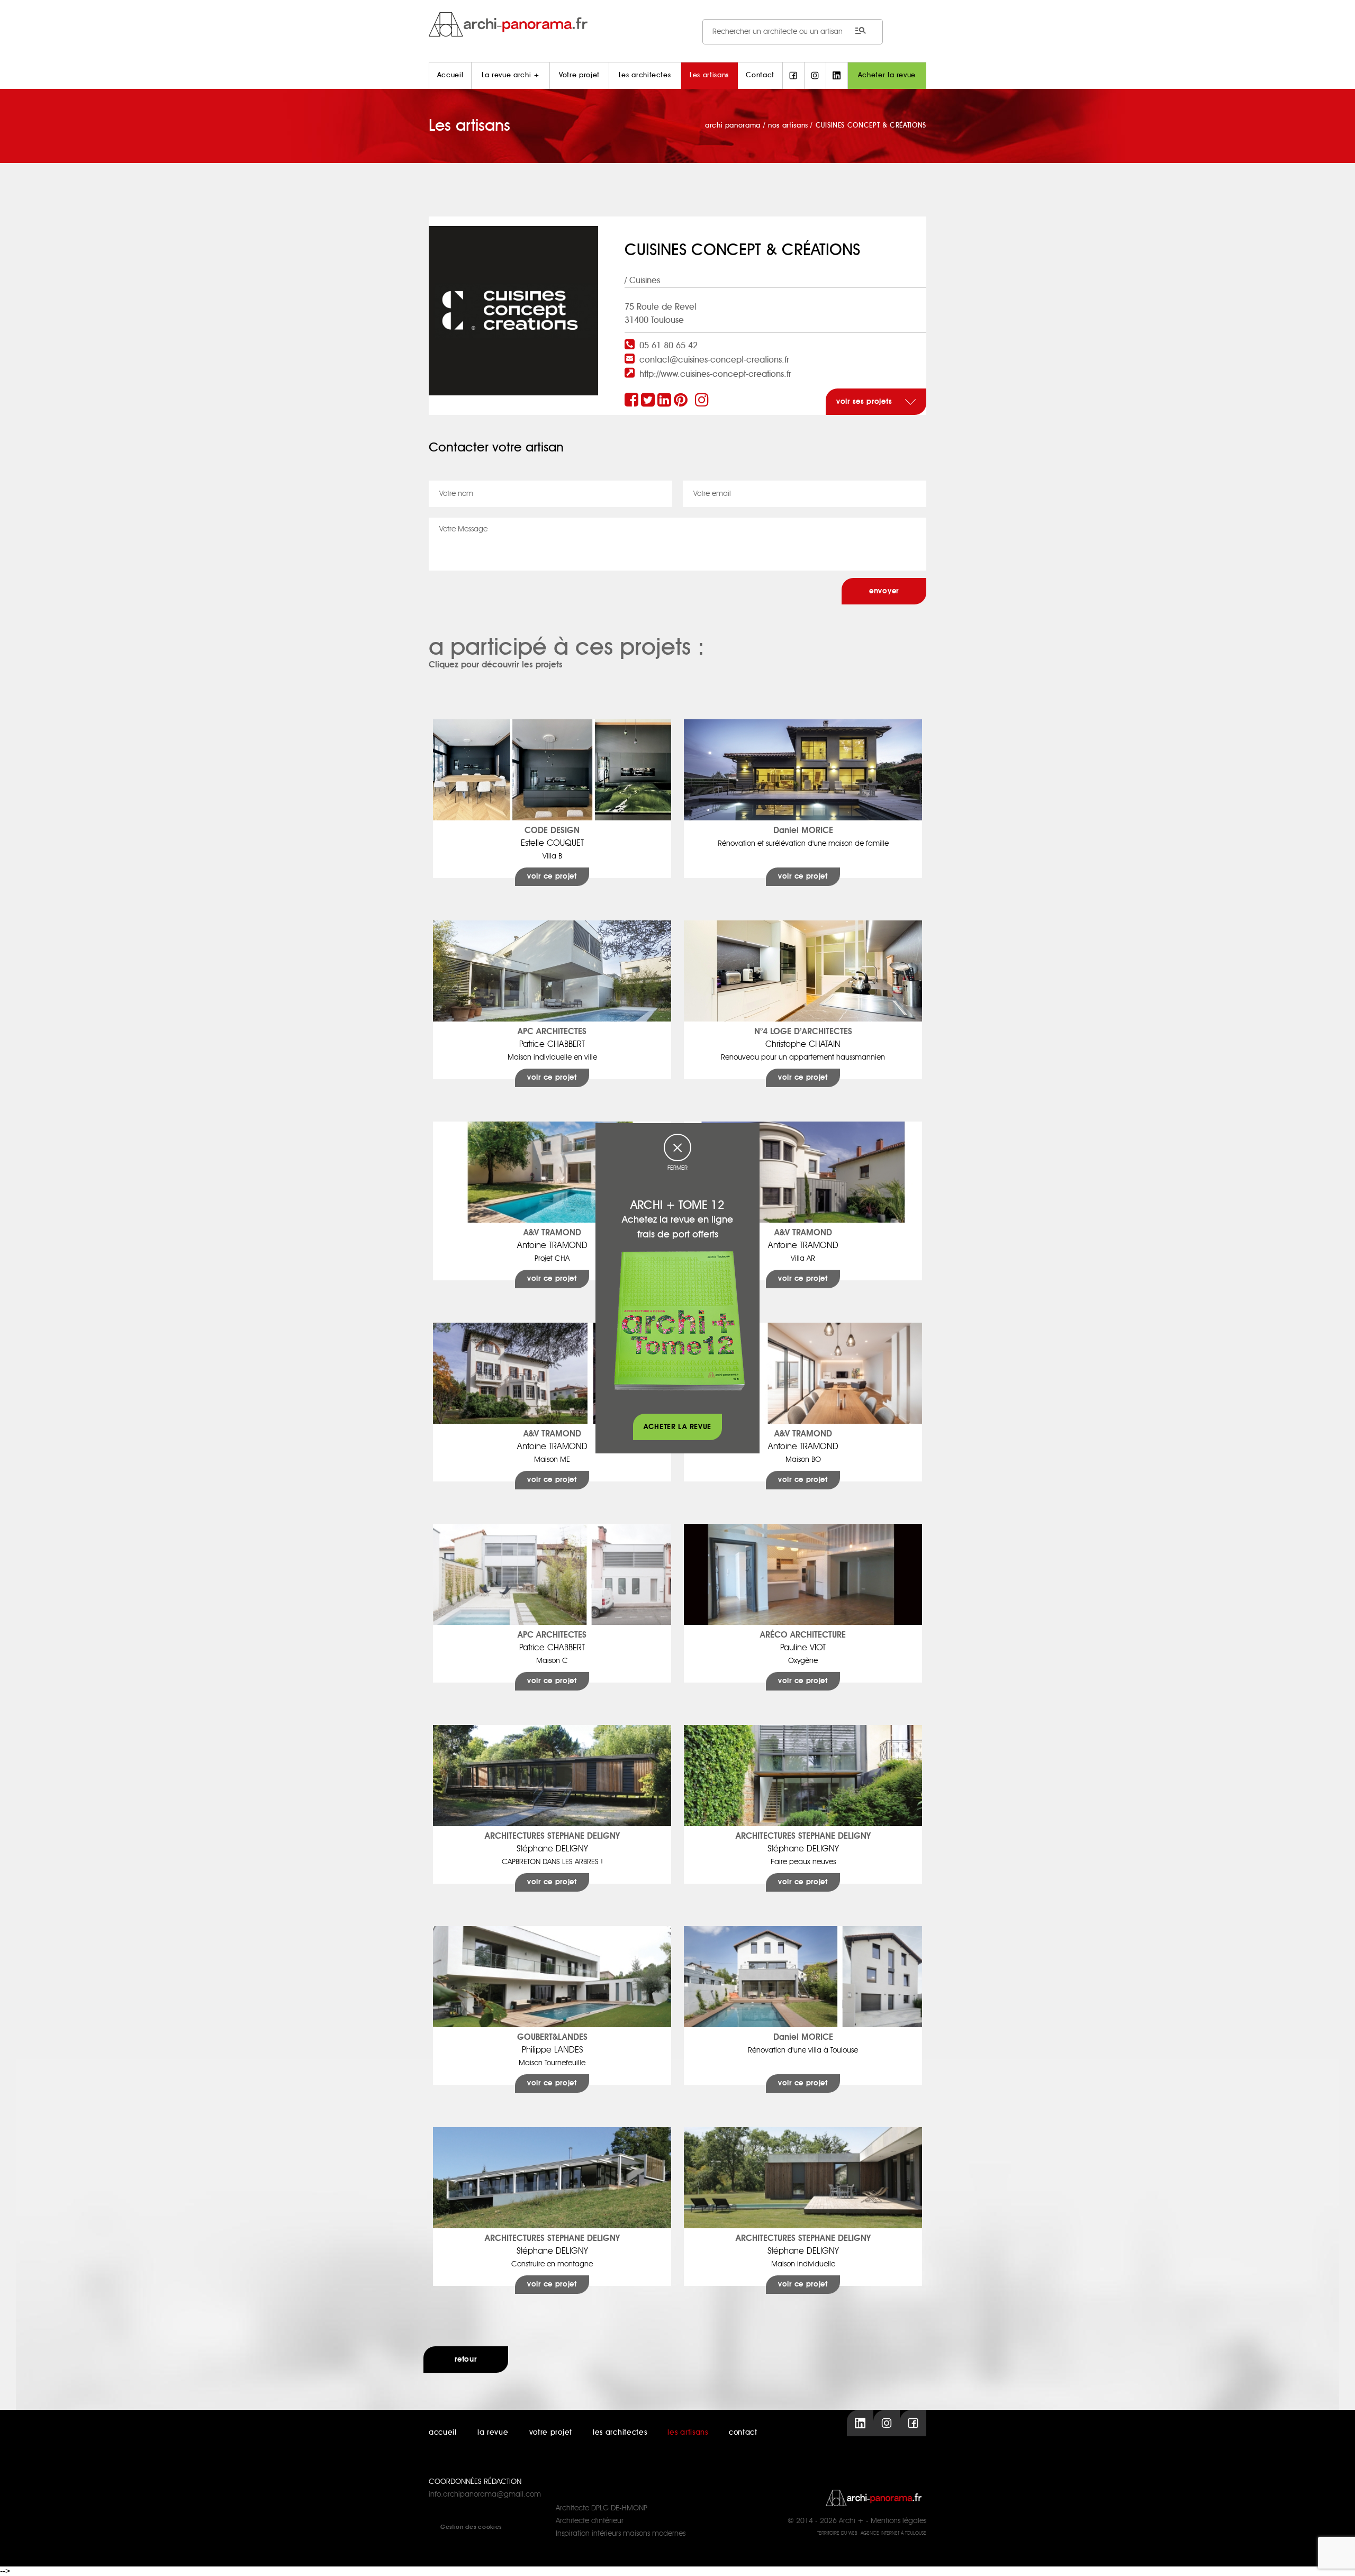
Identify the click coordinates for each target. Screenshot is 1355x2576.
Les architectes (645, 75)
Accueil (450, 75)
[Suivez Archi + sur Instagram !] (815, 76)
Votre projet (579, 75)
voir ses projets (865, 402)
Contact (760, 75)
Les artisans (709, 75)
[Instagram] (703, 401)
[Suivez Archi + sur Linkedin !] (837, 76)
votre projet (551, 2433)
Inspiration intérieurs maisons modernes (621, 2534)
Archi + (851, 2521)
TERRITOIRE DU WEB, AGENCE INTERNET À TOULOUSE (872, 2533)
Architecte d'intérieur (590, 2521)
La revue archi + (511, 75)
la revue (493, 2433)
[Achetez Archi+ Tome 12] (679, 1320)
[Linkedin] (666, 401)
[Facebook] (633, 401)
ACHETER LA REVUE (677, 1427)
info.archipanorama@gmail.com (485, 2494)
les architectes (620, 2433)
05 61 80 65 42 (669, 346)
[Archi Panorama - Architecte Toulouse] (677, 24)
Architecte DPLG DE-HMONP (602, 2508)
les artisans (688, 2433)
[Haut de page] (1336, 2557)
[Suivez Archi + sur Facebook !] (793, 76)
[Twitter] (649, 401)
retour (466, 2360)
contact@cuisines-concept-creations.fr (714, 360)
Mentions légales (898, 2521)
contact (743, 2433)
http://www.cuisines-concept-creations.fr (715, 374)
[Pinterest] (682, 401)
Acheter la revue (887, 75)
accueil (443, 2433)
